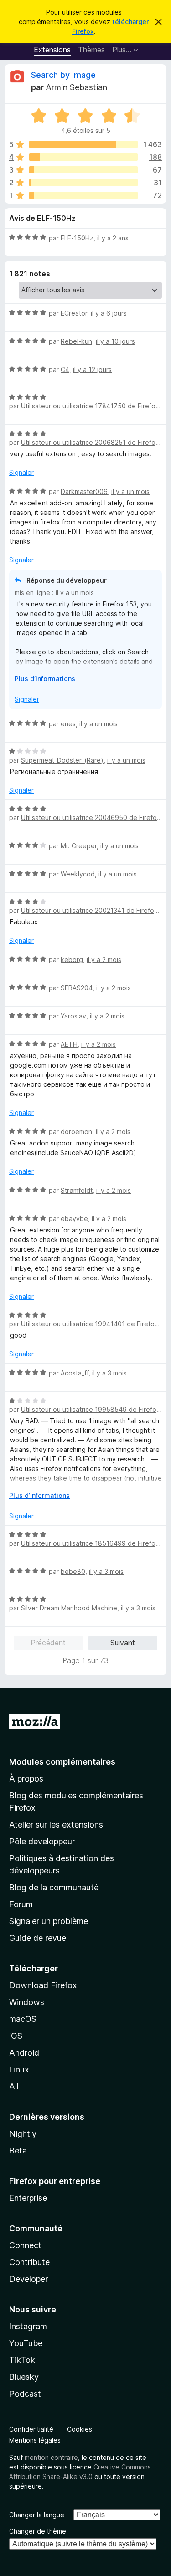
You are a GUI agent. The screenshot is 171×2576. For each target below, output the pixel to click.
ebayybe (74, 1219)
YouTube (26, 2343)
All (14, 2086)
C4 (65, 369)
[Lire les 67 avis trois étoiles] (83, 170)
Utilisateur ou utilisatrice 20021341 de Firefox (89, 910)
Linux (19, 2069)
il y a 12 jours (92, 369)
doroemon (76, 1132)
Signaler (21, 472)
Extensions (52, 50)
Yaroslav (73, 1016)
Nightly (23, 2134)
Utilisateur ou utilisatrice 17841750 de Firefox (90, 406)
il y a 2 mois (104, 960)
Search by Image (63, 75)
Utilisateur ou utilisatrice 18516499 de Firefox (90, 1543)
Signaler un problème (49, 1921)
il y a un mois (130, 491)
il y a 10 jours (115, 341)
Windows (27, 2002)
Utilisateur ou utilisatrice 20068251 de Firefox (90, 442)
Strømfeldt (77, 1190)
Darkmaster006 (84, 491)
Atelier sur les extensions (56, 1825)
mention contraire (51, 2457)
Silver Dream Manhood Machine (69, 1608)
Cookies (80, 2429)
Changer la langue (37, 2515)
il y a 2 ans (113, 238)
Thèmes (91, 50)
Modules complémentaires (62, 1762)
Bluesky (24, 2377)
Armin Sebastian (76, 87)
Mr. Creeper (79, 846)
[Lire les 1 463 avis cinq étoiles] (83, 144)
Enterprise (28, 2198)
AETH (69, 1044)
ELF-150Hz (77, 238)
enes (68, 724)
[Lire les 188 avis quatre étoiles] (83, 157)
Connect (25, 2245)
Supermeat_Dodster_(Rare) (62, 760)
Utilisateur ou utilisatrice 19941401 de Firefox (90, 1324)
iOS (16, 2036)
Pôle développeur (42, 1841)
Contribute (29, 2262)
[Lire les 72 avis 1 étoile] (83, 195)
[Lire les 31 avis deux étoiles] (83, 183)
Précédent (48, 1643)
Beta (18, 2151)
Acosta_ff (75, 1373)
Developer (28, 2279)
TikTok (22, 2360)
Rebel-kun (76, 341)
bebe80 (73, 1571)
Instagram (28, 2326)
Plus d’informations (45, 679)
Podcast (25, 2394)
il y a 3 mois (109, 1373)
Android (24, 2053)
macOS (23, 2019)
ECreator (74, 313)
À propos (26, 1779)
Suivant (123, 1643)
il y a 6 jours (109, 313)
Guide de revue (38, 1938)
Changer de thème (38, 2531)
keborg (72, 960)
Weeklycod (78, 874)
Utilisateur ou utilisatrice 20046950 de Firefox (91, 817)
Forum (21, 1904)
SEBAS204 (77, 988)
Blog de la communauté (54, 1887)
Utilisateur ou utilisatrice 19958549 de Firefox (91, 1409)
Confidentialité (31, 2429)
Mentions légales (35, 2440)
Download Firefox (43, 1985)
